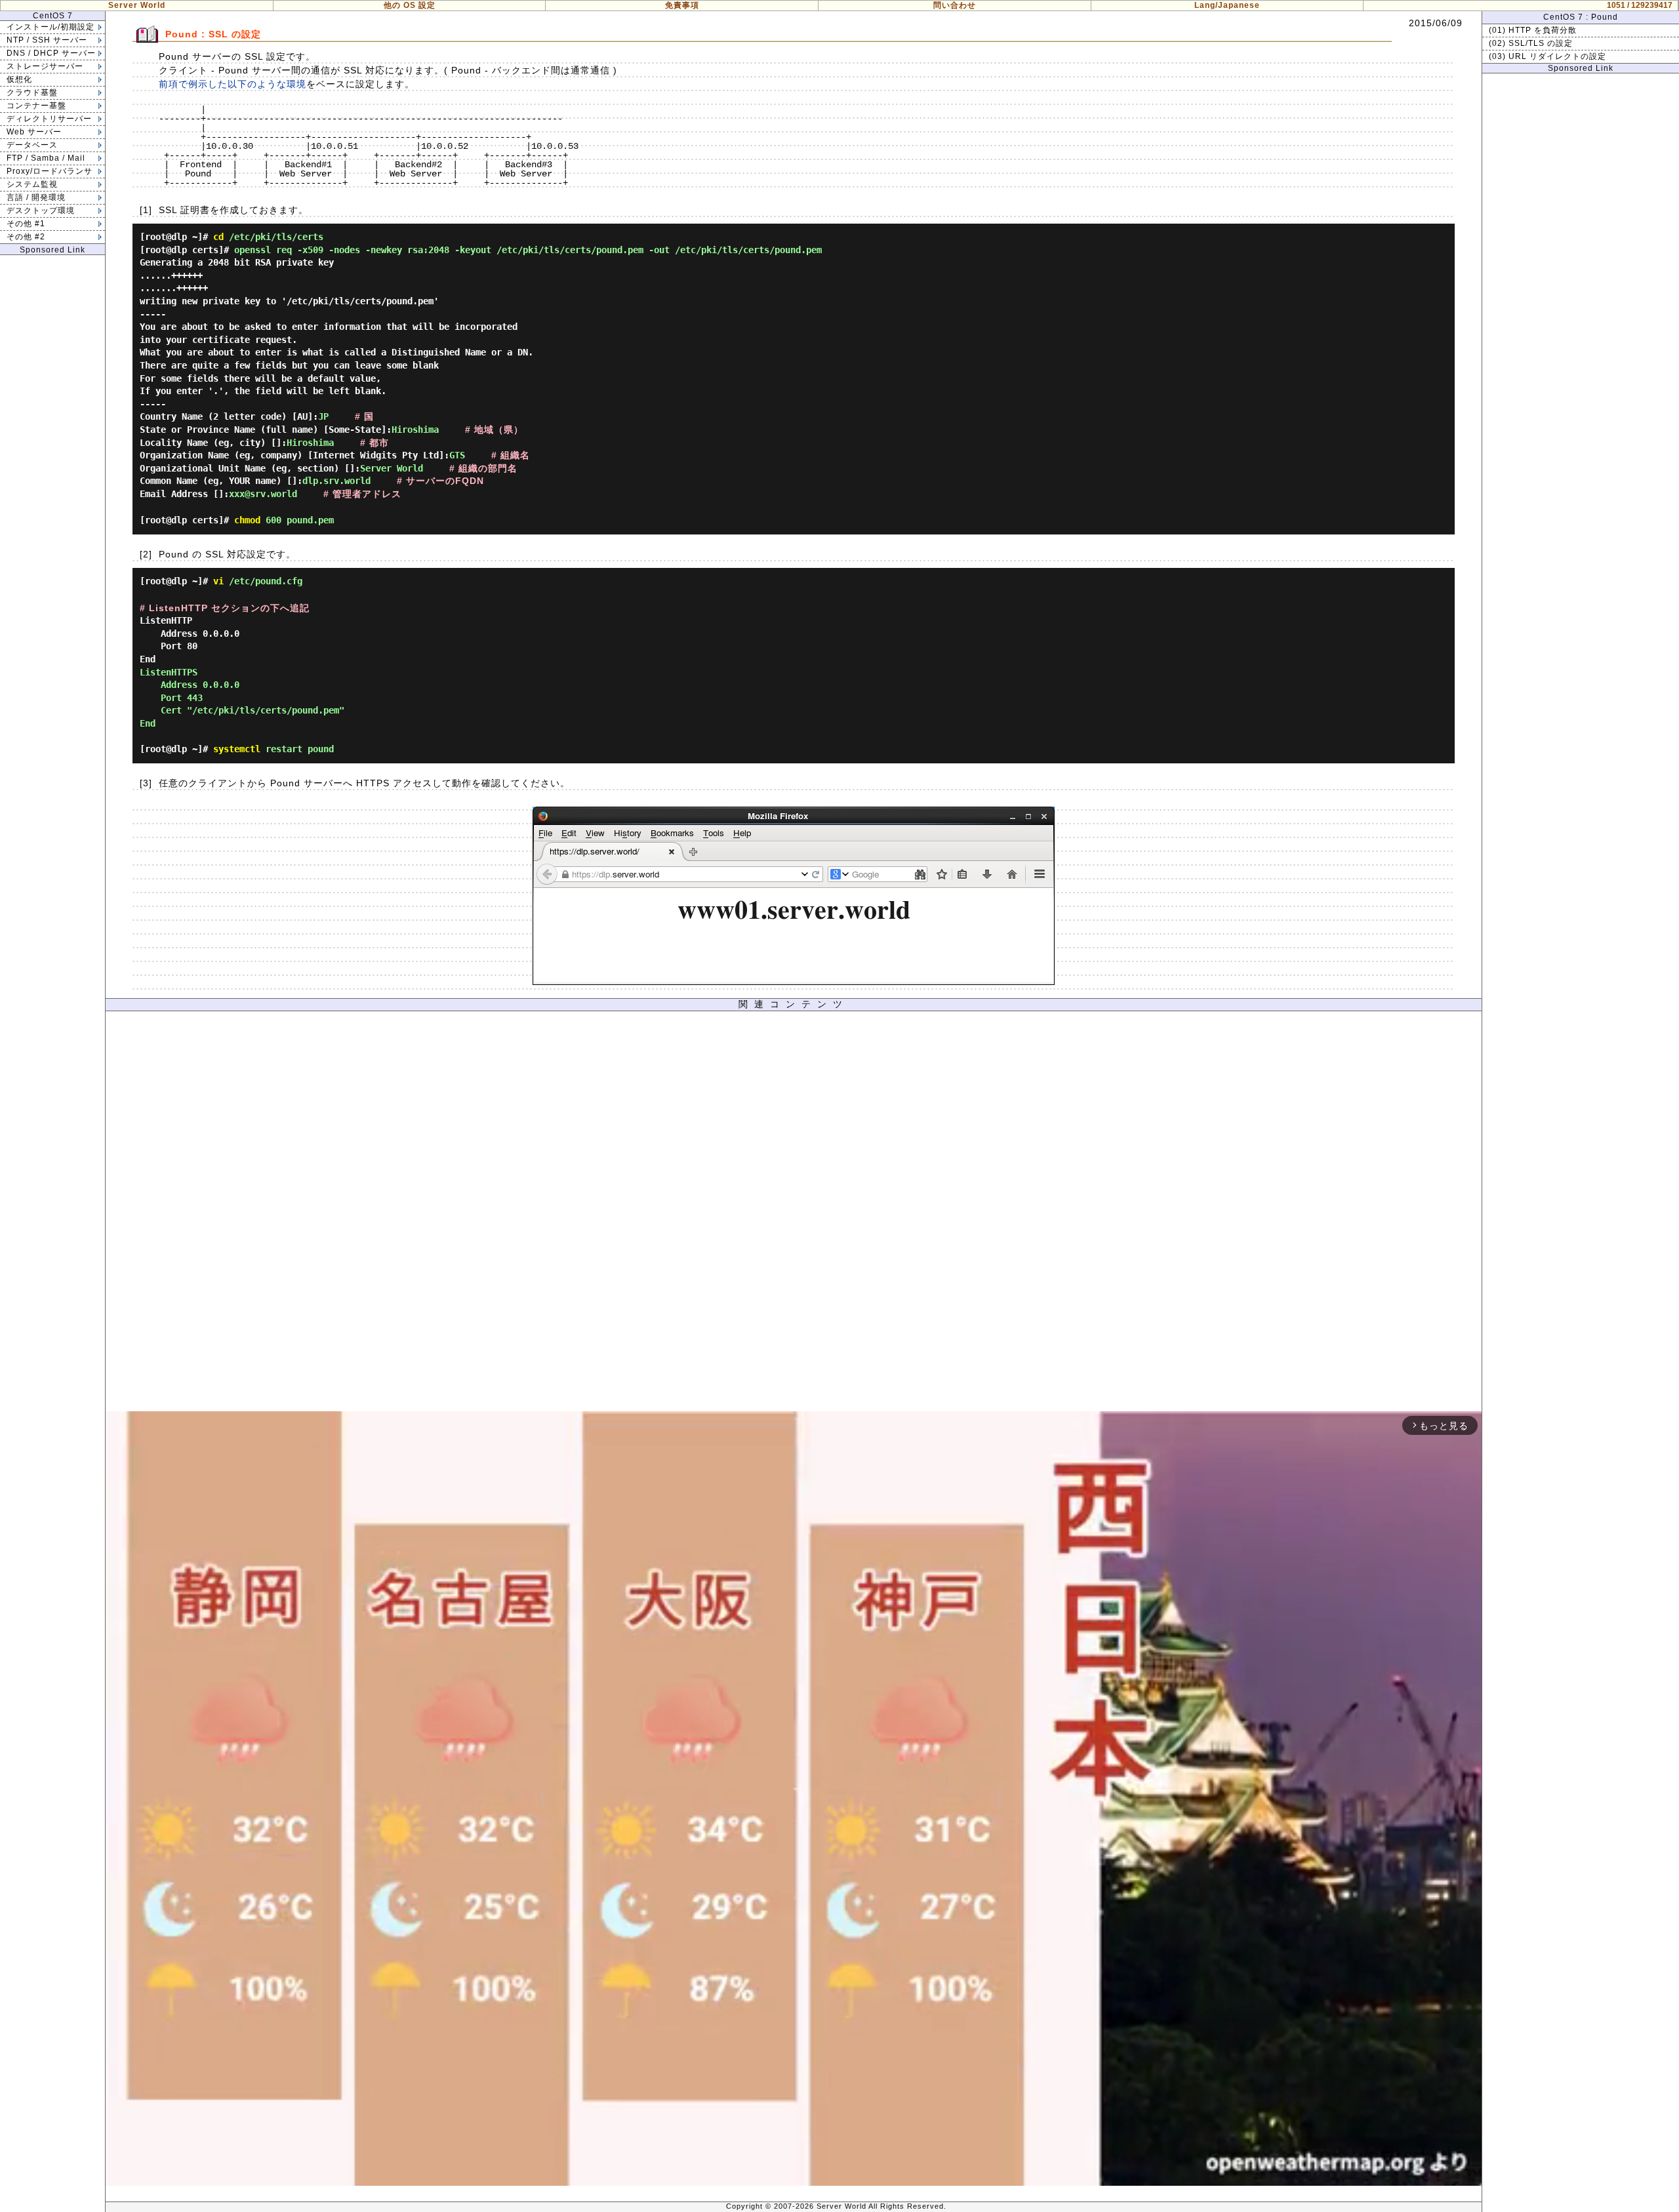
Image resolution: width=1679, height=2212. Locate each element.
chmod (247, 520)
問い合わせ (955, 5)
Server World (137, 5)
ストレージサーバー (45, 66)
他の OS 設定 (410, 5)
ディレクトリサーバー (49, 119)
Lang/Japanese (1227, 5)
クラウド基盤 (32, 92)
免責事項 (682, 5)
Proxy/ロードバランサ (50, 171)
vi (218, 581)
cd (218, 237)
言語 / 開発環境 (36, 197)
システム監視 (32, 184)
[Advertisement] (794, 1215)
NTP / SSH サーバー (47, 40)
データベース (32, 145)
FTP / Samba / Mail (46, 158)
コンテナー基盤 (36, 106)
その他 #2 (26, 237)
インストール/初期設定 (51, 27)
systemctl (237, 749)
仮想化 (19, 79)
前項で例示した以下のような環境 (233, 84)
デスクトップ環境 (41, 211)
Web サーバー (34, 132)
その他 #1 (26, 224)
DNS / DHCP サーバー (51, 53)
